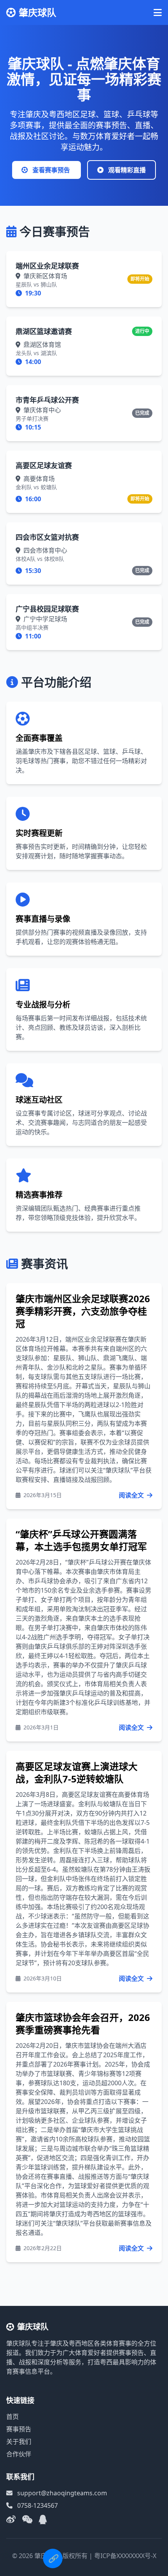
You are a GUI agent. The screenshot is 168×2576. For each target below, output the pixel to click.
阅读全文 (132, 1495)
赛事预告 (19, 2429)
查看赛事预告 (51, 170)
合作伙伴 (19, 2454)
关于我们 (19, 2442)
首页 (13, 2417)
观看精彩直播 (126, 170)
